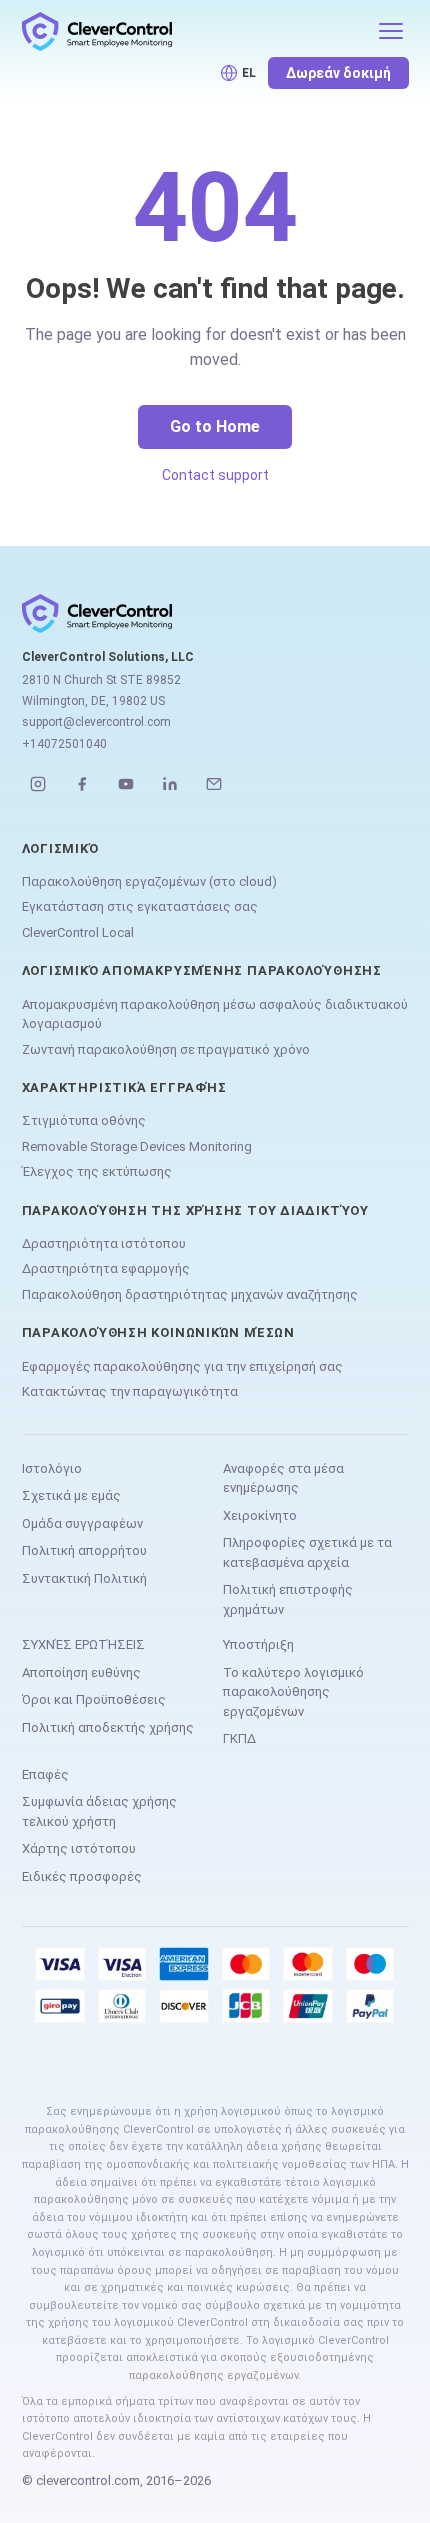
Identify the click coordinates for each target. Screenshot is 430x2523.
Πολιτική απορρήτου (84, 1550)
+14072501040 (64, 744)
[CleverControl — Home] (193, 31)
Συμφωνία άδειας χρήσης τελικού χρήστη (99, 1811)
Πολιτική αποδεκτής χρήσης (108, 1727)
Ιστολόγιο (52, 1468)
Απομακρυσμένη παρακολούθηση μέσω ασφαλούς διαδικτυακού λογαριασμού (215, 1014)
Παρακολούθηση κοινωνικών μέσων (158, 1332)
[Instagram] (38, 784)
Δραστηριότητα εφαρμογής (106, 1268)
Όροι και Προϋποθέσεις (94, 1699)
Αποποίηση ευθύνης (81, 1672)
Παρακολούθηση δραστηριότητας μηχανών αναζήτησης (190, 1294)
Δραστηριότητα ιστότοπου (104, 1243)
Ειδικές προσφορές (82, 1876)
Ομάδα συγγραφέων (82, 1523)
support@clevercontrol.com (96, 722)
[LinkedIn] (170, 784)
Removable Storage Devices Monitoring (137, 1146)
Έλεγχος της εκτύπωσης (97, 1171)
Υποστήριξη (258, 1644)
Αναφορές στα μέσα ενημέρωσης (283, 1478)
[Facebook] (82, 784)
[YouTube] (126, 784)
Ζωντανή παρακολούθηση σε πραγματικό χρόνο (166, 1049)
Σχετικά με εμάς (71, 1495)
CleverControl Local (78, 932)
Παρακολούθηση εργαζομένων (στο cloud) (149, 881)
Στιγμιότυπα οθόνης (84, 1120)
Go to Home (215, 426)
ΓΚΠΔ (239, 1738)
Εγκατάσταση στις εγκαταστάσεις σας (140, 906)
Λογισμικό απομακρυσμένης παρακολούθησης (202, 970)
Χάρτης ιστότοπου (79, 1848)
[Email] (214, 784)
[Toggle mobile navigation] (391, 31)
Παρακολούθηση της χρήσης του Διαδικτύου (195, 1210)
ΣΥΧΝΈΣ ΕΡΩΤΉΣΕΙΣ (83, 1644)
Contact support (215, 475)
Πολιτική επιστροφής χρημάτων (288, 1599)
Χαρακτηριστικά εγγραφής (124, 1087)
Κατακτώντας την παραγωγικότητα (130, 1391)
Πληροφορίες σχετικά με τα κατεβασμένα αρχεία (307, 1552)
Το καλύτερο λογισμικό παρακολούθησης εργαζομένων (293, 1692)
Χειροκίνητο (260, 1515)
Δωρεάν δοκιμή (338, 73)
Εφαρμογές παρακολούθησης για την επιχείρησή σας (182, 1366)
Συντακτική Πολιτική (84, 1578)
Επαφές (45, 1774)
